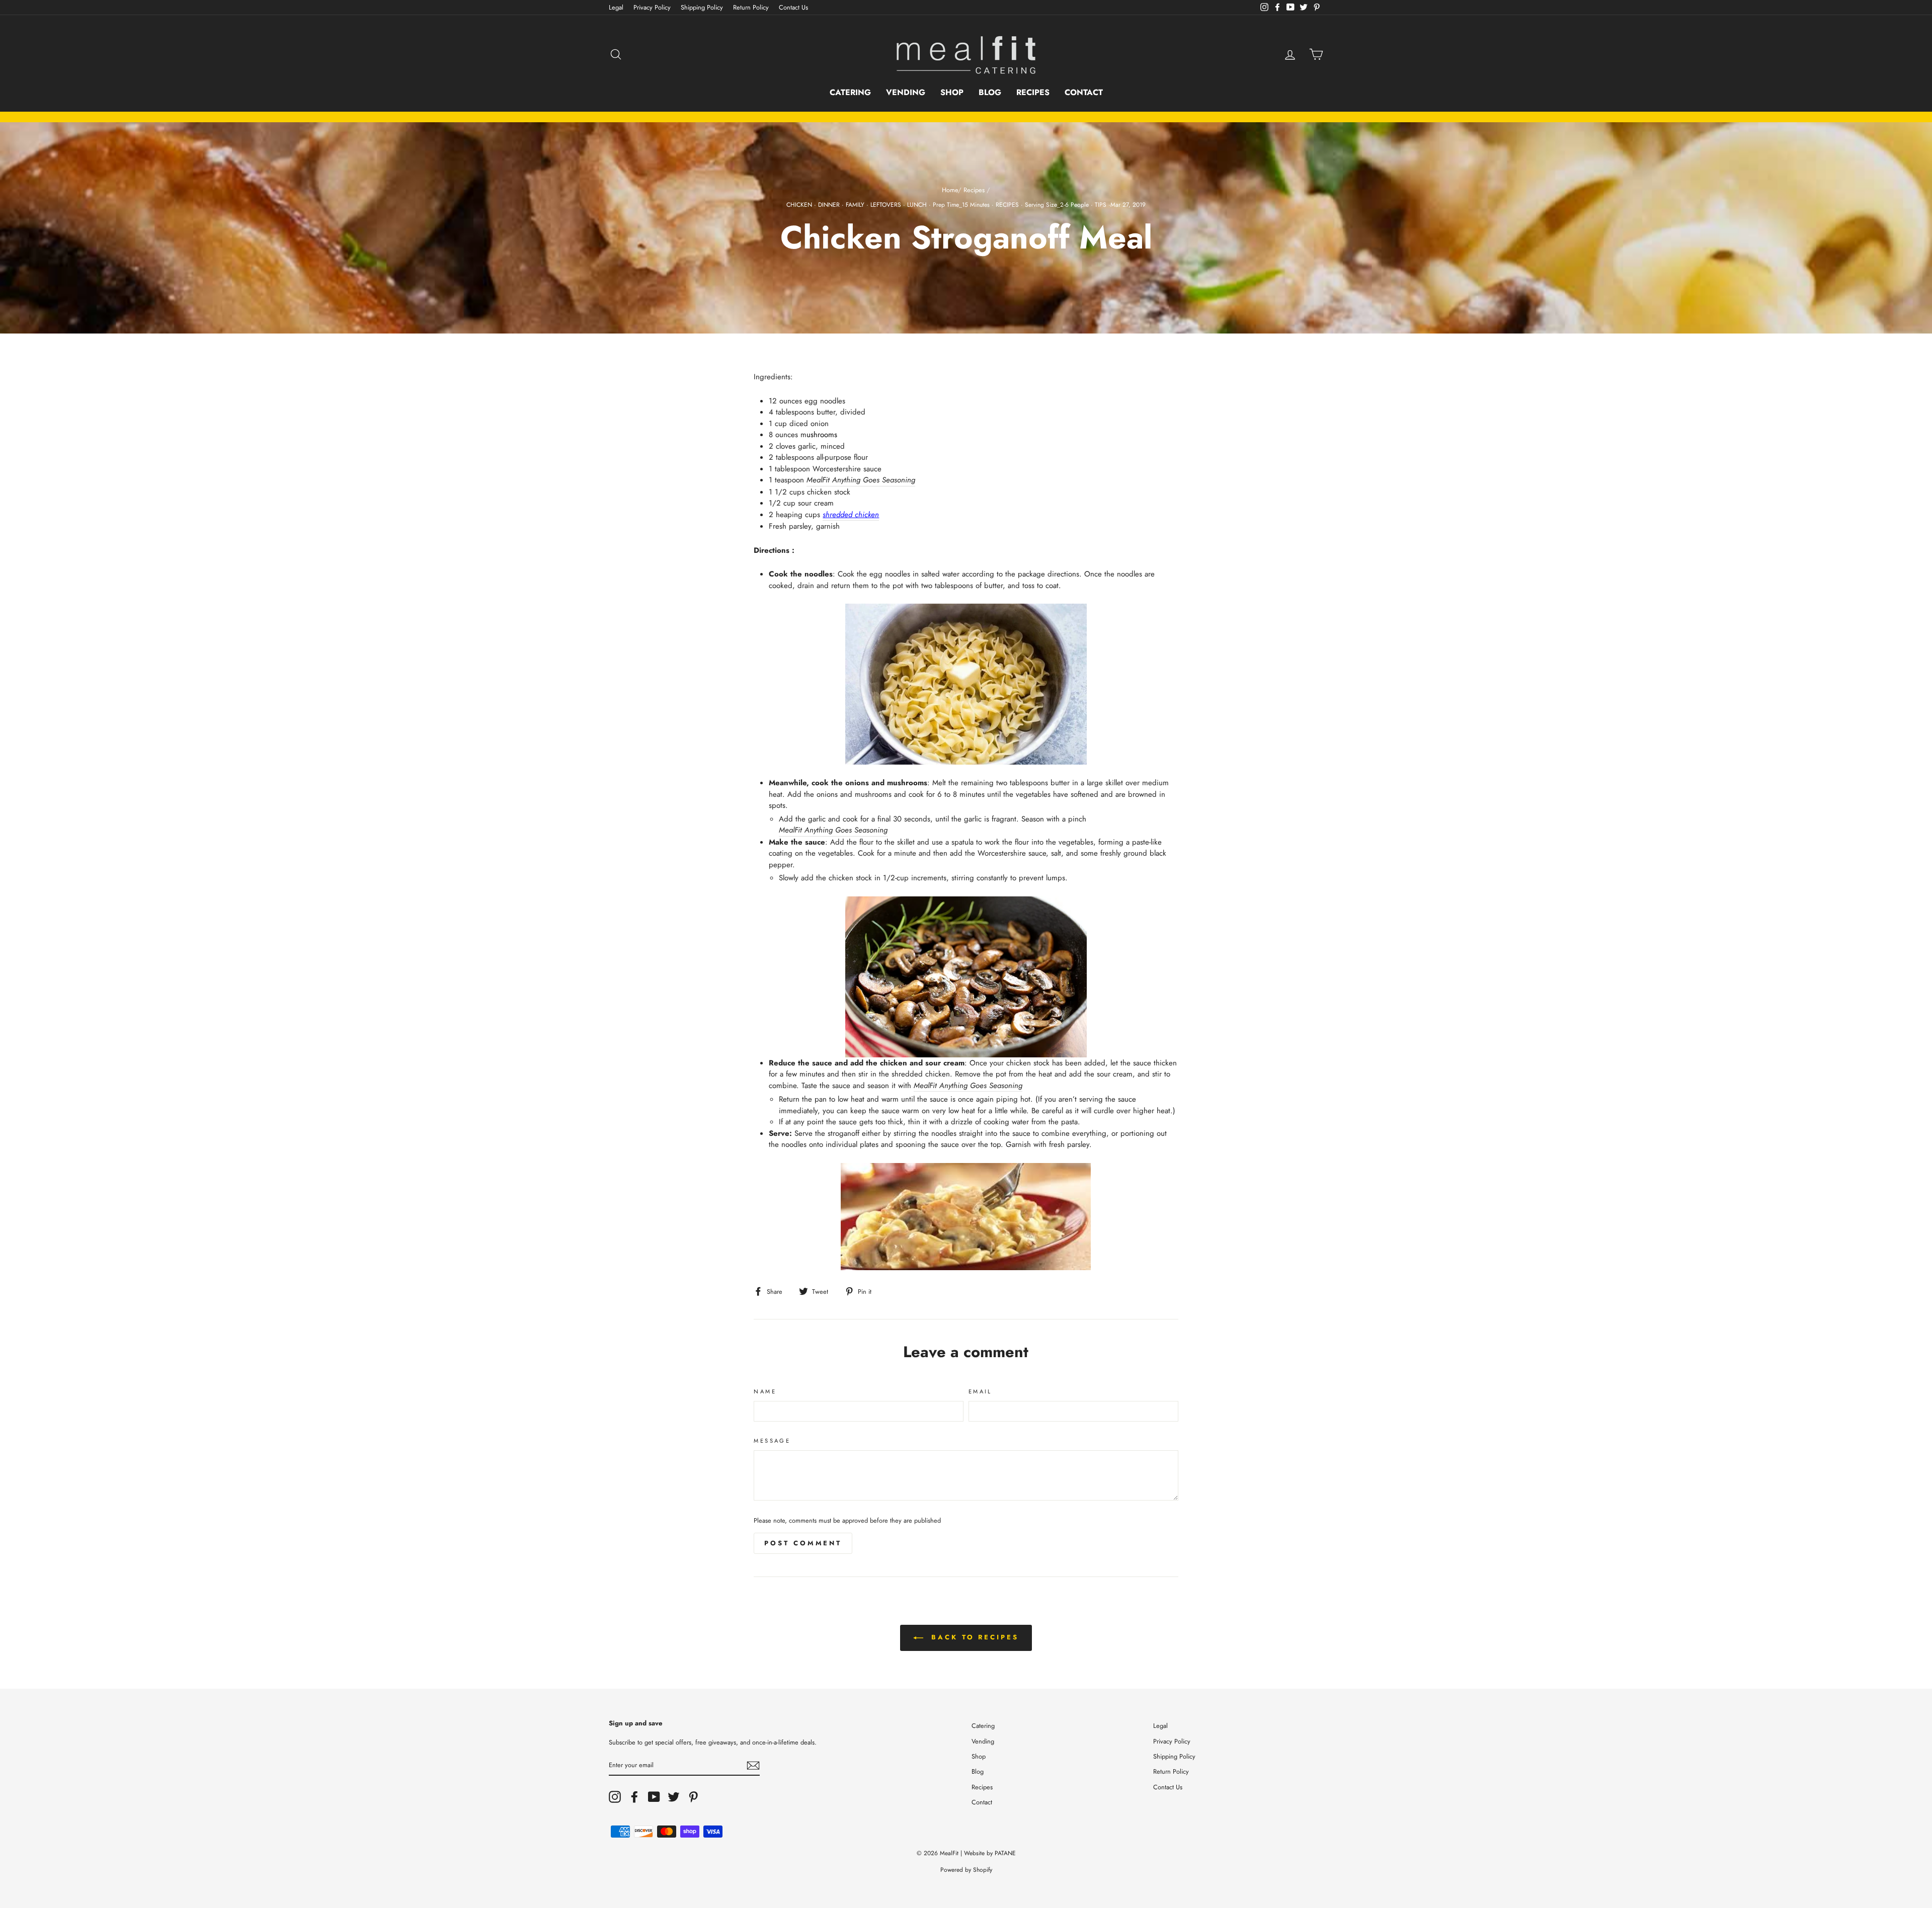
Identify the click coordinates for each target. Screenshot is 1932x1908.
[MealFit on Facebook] (634, 1797)
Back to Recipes (973, 1637)
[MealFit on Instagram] (615, 1797)
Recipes (1033, 92)
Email (980, 1391)
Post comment (803, 1543)
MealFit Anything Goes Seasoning (861, 480)
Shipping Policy (702, 7)
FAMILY (855, 205)
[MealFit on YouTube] (654, 1797)
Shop (952, 92)
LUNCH (917, 205)
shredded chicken (851, 515)
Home (950, 190)
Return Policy (751, 7)
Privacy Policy (652, 7)
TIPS (1101, 205)
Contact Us (793, 7)
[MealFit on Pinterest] (693, 1797)
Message (772, 1441)
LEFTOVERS (886, 205)
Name (765, 1391)
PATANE (1005, 1853)
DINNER (829, 205)
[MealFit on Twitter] (674, 1797)
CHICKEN (799, 205)
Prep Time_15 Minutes (961, 205)
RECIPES (1007, 205)
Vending (906, 92)
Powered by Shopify (966, 1870)
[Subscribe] (753, 1765)
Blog (990, 92)
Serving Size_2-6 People (1057, 205)
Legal (616, 7)
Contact (1084, 92)
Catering (850, 92)
